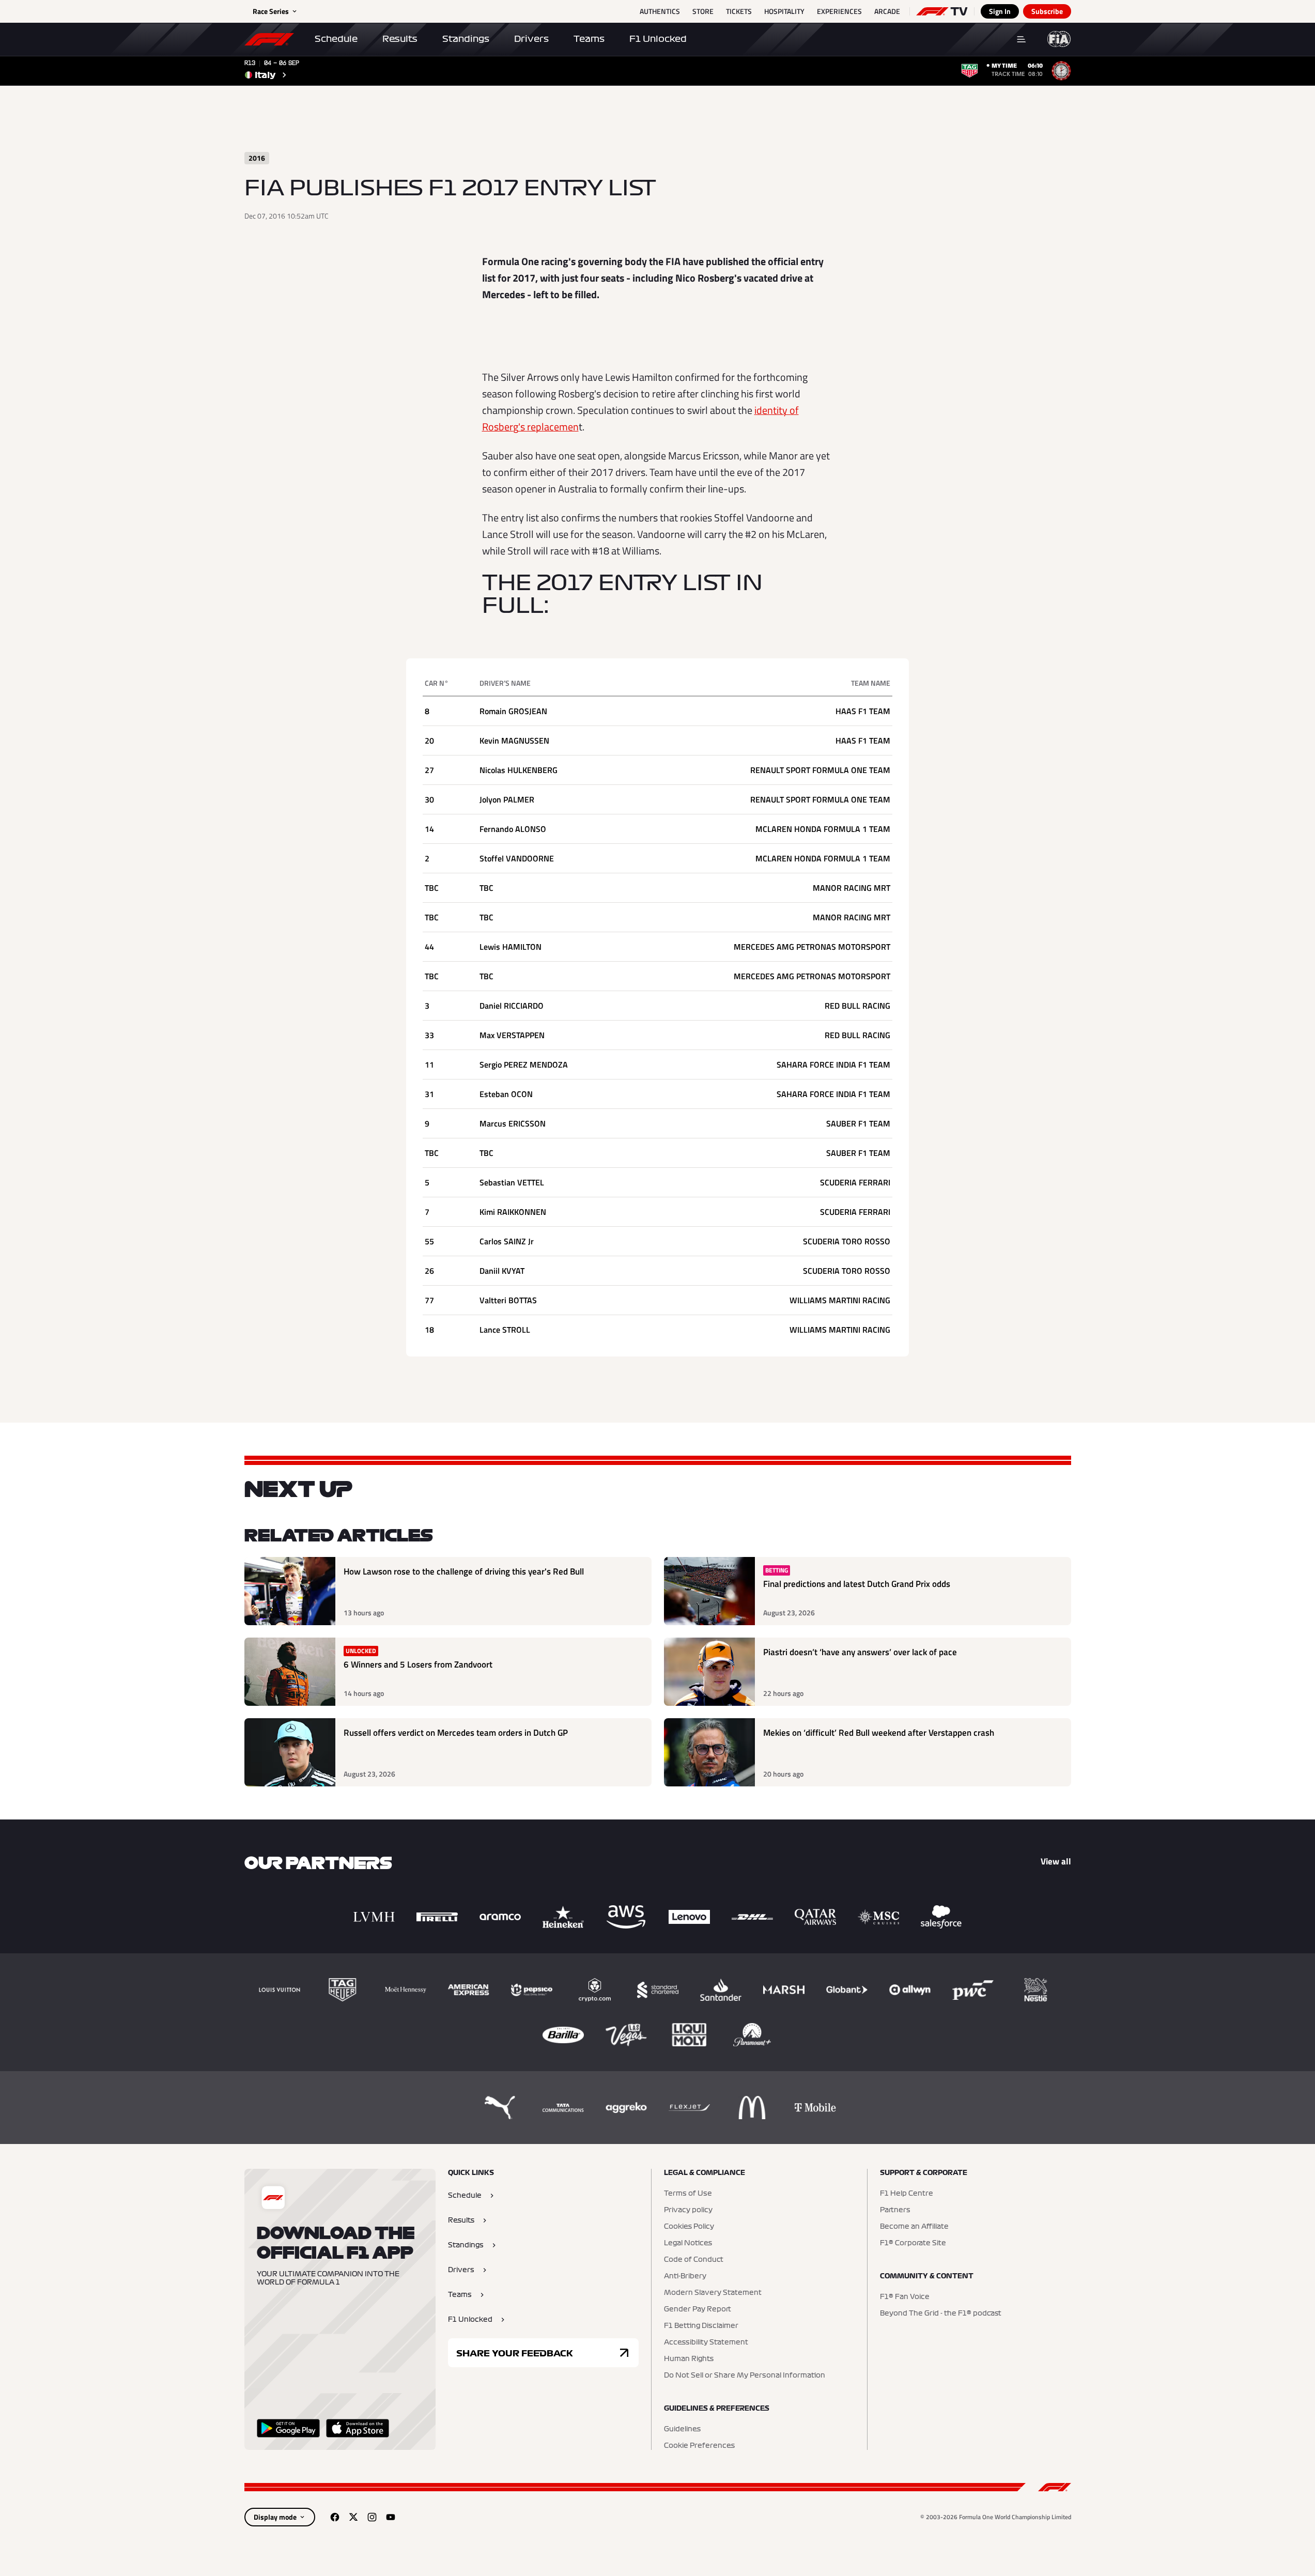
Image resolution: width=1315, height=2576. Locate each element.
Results (400, 39)
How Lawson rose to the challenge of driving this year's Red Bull (464, 1572)
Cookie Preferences (699, 2446)
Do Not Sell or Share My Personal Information (745, 2376)
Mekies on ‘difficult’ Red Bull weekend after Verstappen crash (879, 1733)
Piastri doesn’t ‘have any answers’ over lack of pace (860, 1652)
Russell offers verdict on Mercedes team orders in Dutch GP (456, 1733)
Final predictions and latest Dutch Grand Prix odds (857, 1584)
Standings (466, 39)
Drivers (531, 39)
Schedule (336, 39)
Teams (589, 39)
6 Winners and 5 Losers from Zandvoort (418, 1665)
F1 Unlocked (658, 39)
